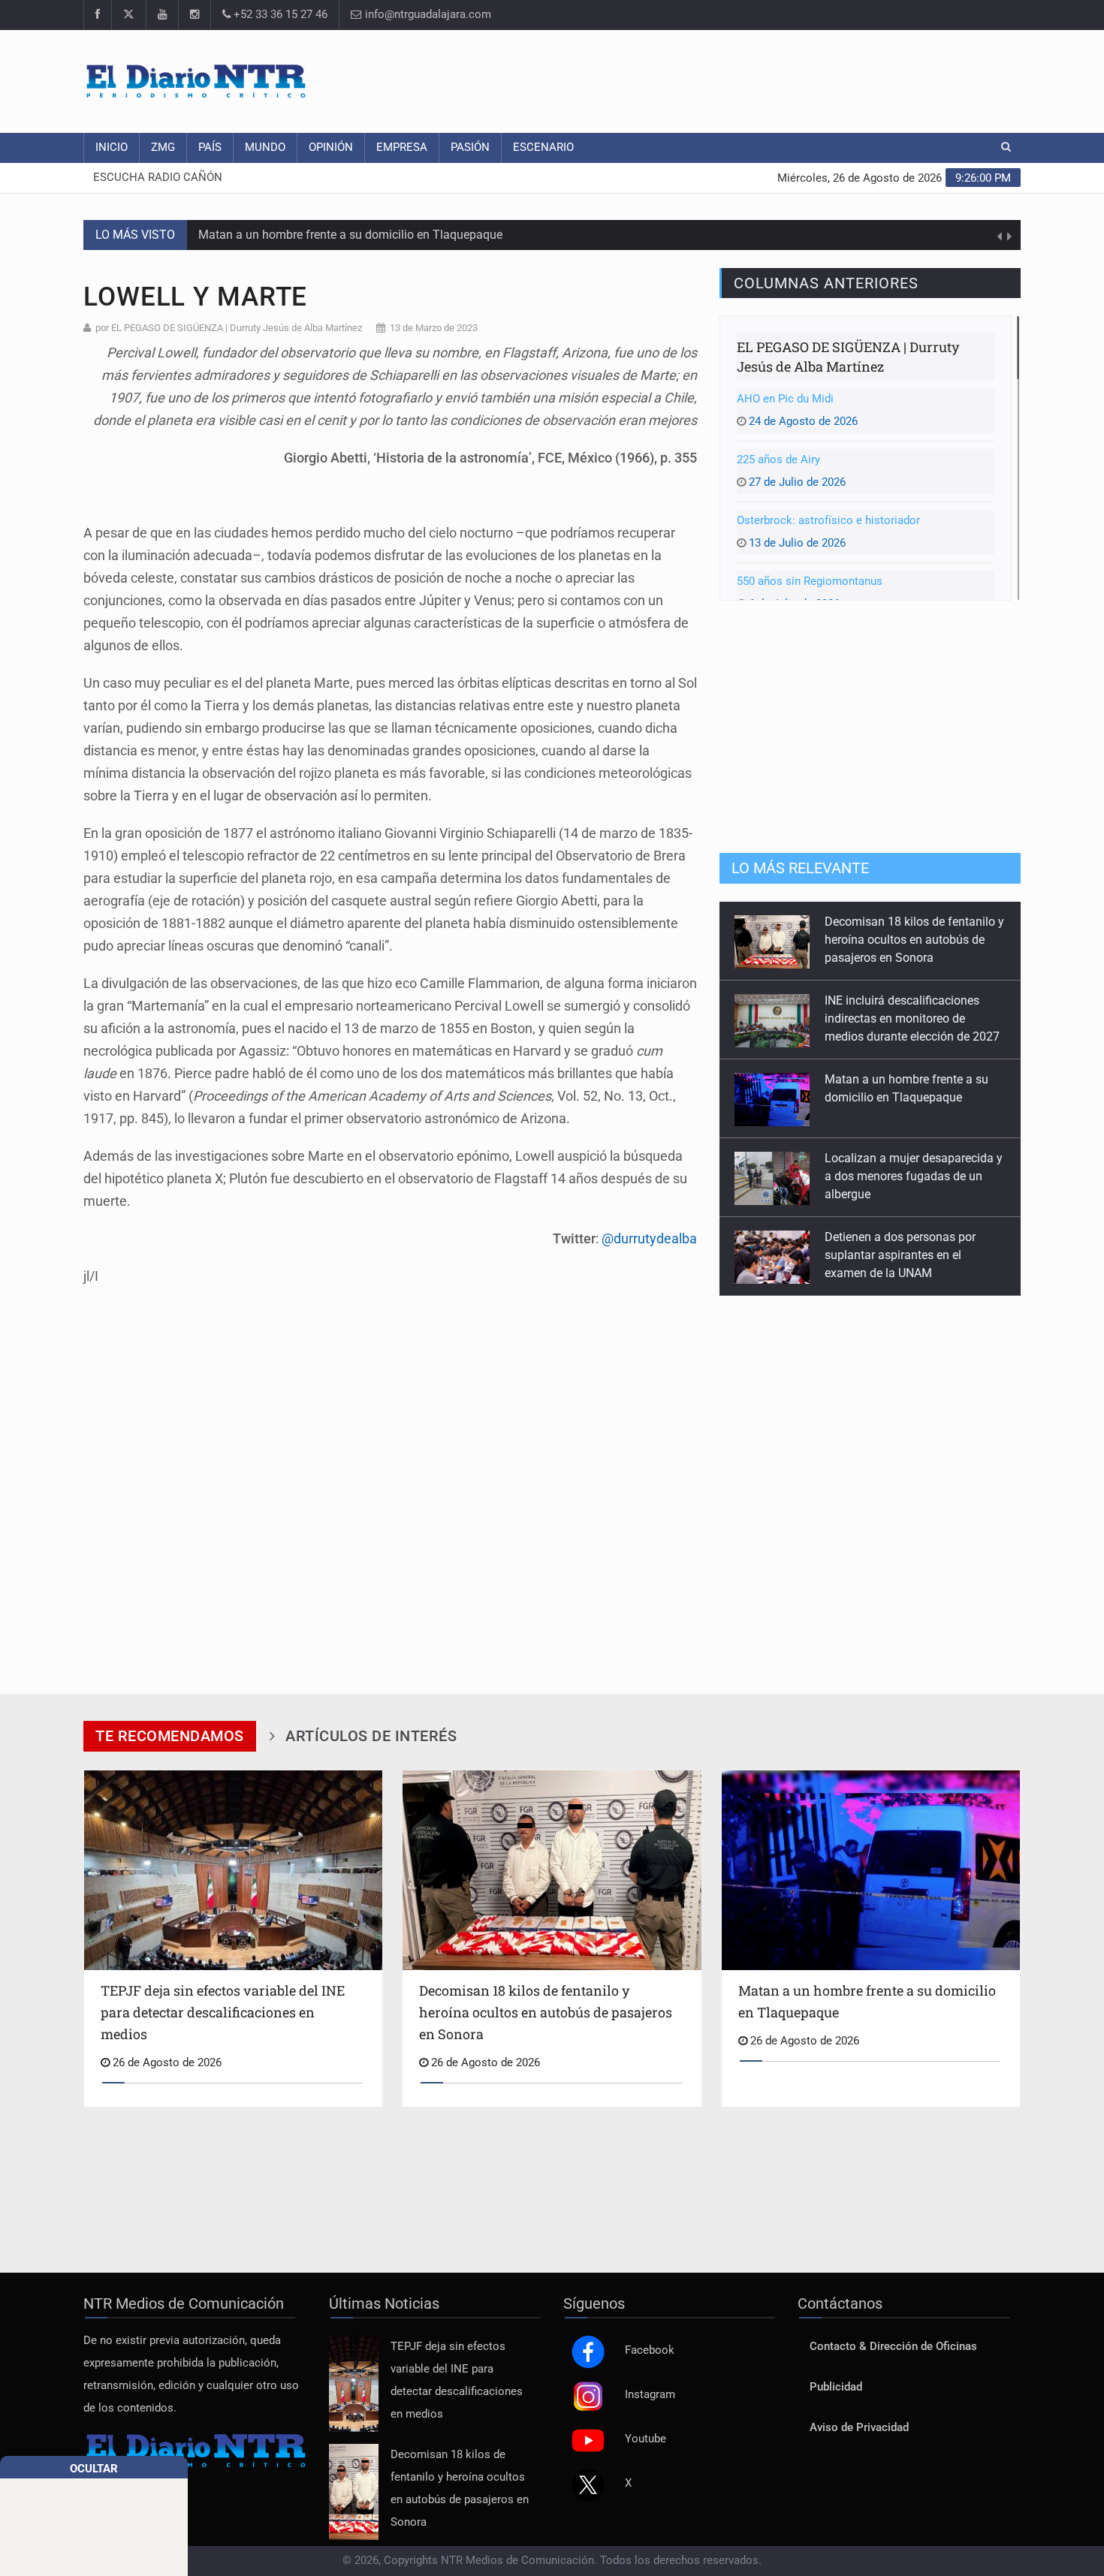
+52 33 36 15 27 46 (279, 15)
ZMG (163, 148)
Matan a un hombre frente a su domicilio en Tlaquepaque (350, 235)
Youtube (646, 2439)
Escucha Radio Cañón (158, 178)
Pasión (470, 148)
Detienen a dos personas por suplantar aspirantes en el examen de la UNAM (900, 1176)
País (210, 148)
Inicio (112, 148)
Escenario (543, 148)
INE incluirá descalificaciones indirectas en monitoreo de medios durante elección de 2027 (912, 940)
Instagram (650, 2395)
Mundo (265, 148)
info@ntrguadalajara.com (427, 15)
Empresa (402, 148)
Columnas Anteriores (826, 283)
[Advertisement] (747, 79)
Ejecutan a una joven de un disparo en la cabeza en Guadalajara (896, 1255)
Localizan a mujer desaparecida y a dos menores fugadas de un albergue (914, 1097)
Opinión (331, 148)
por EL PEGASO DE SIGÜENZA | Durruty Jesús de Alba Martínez (229, 328)
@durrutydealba (649, 1238)
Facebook (650, 2350)
